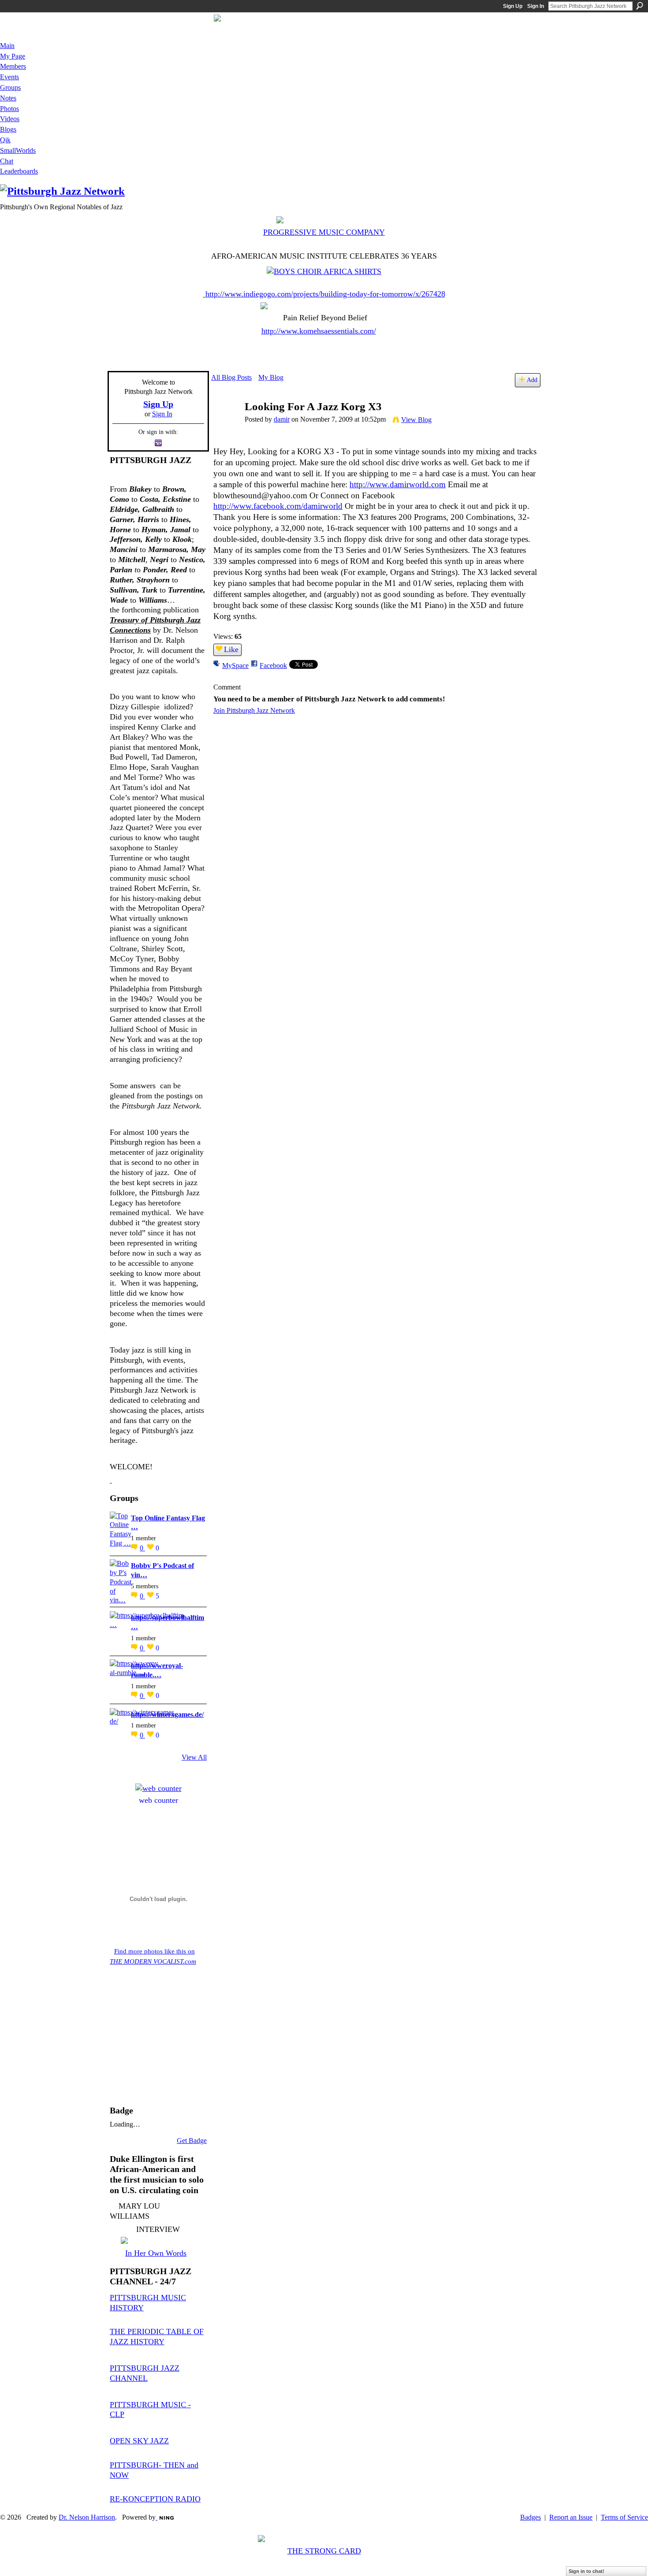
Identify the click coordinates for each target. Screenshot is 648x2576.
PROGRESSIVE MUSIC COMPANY (324, 232)
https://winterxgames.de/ (167, 1714)
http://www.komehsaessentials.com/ (319, 331)
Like (231, 649)
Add (532, 380)
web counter (158, 1800)
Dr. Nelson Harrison (87, 2517)
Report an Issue (571, 2517)
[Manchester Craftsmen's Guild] (111, 1480)
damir (282, 419)
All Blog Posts (231, 377)
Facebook (273, 665)
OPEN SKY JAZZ (139, 2441)
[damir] (225, 424)
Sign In (536, 6)
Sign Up (513, 6)
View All (194, 1757)
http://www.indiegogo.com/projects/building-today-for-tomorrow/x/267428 (325, 294)
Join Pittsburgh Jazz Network (254, 710)
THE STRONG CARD (324, 2551)
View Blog (416, 420)
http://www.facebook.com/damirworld (278, 506)
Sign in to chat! (587, 2571)
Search (640, 6)
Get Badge (192, 2140)
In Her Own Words (156, 2253)
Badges (531, 2517)
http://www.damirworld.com (398, 484)
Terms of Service (624, 2517)
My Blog (271, 377)
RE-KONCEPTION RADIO (155, 2499)
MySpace (235, 665)
